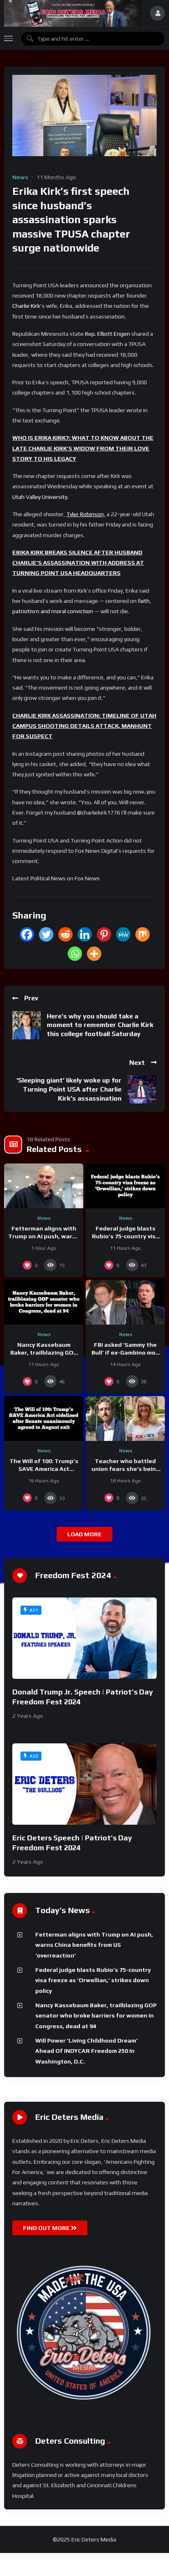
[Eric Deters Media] (73, 13)
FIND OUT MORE (47, 2228)
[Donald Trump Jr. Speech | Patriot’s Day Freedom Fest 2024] (84, 1638)
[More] (94, 954)
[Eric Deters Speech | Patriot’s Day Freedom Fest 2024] (84, 1784)
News (20, 177)
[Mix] (143, 934)
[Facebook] (27, 934)
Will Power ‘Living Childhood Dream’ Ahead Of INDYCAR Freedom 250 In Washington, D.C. (87, 2051)
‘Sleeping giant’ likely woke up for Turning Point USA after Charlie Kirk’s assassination (69, 1089)
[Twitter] (46, 934)
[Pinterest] (104, 934)
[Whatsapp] (75, 954)
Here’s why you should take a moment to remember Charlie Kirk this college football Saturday (100, 1025)
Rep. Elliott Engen (107, 334)
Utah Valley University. (40, 497)
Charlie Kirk (26, 306)
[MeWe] (123, 934)
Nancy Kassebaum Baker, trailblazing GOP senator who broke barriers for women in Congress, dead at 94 (96, 2016)
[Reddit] (65, 934)
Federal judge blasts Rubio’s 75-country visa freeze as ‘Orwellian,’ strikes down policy (93, 1980)
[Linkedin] (85, 934)
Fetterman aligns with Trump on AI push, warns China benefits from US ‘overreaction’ (94, 1945)
